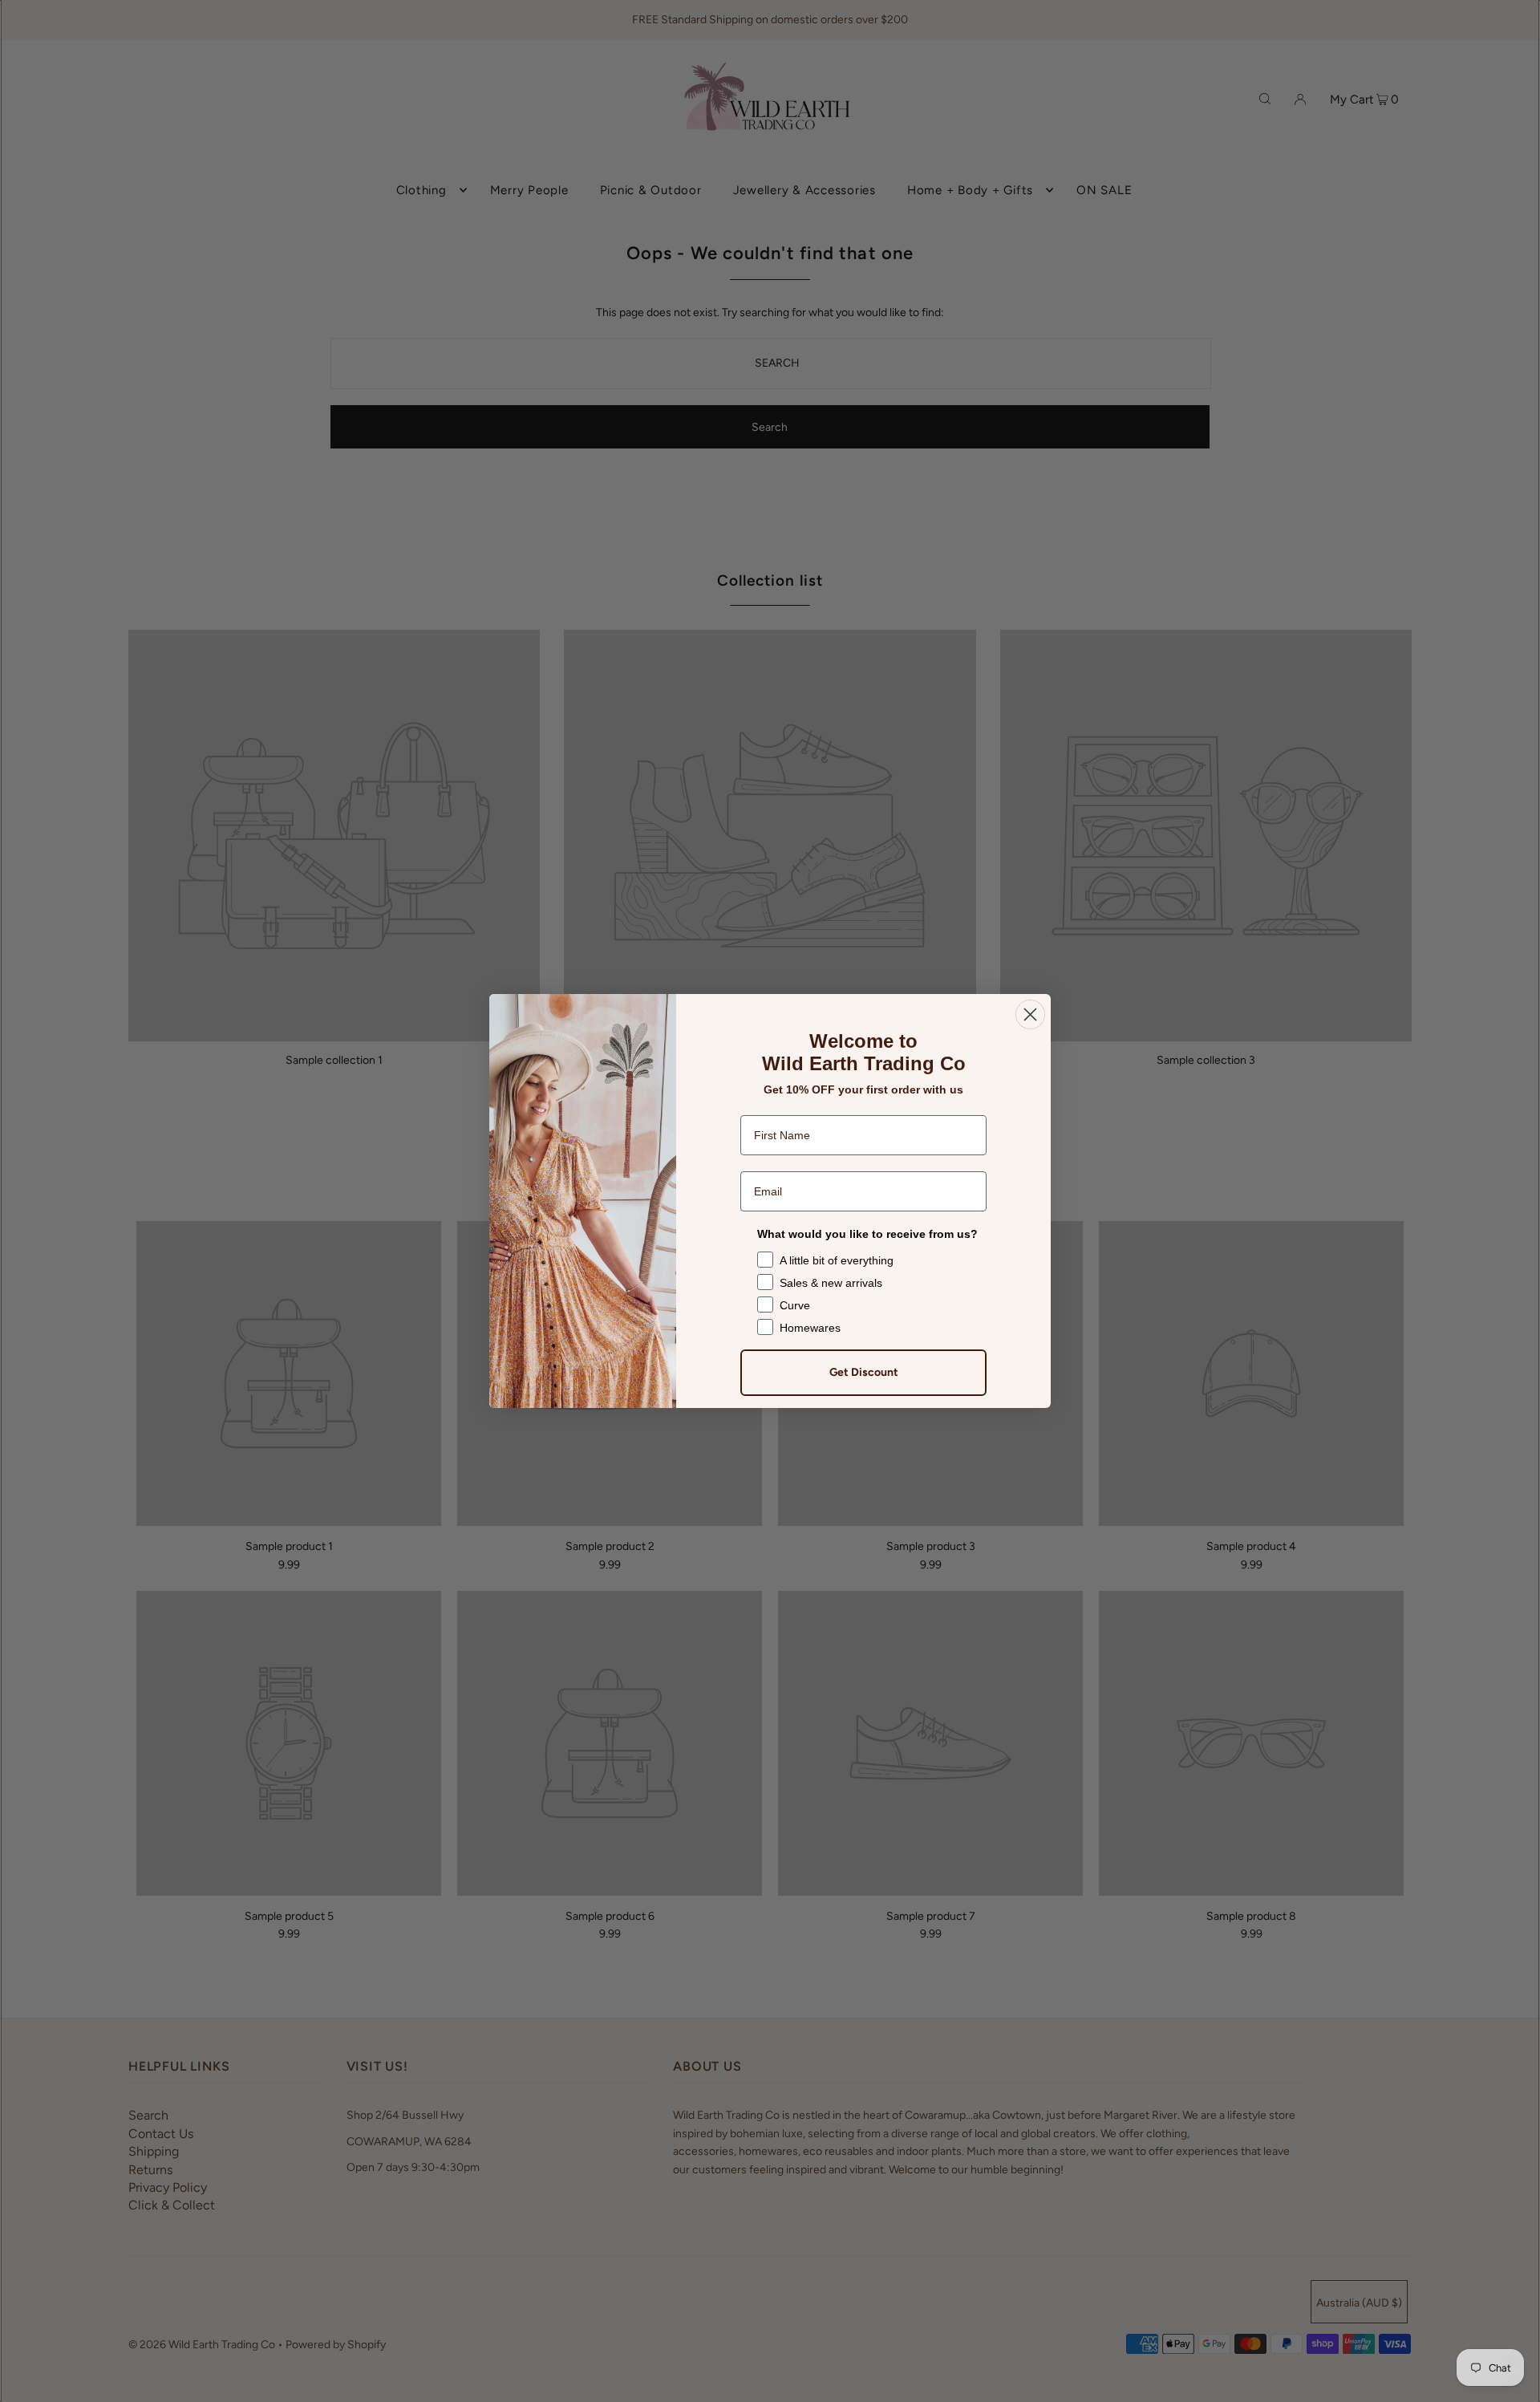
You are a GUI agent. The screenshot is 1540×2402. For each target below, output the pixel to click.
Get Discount (864, 1372)
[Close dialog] (1030, 1014)
